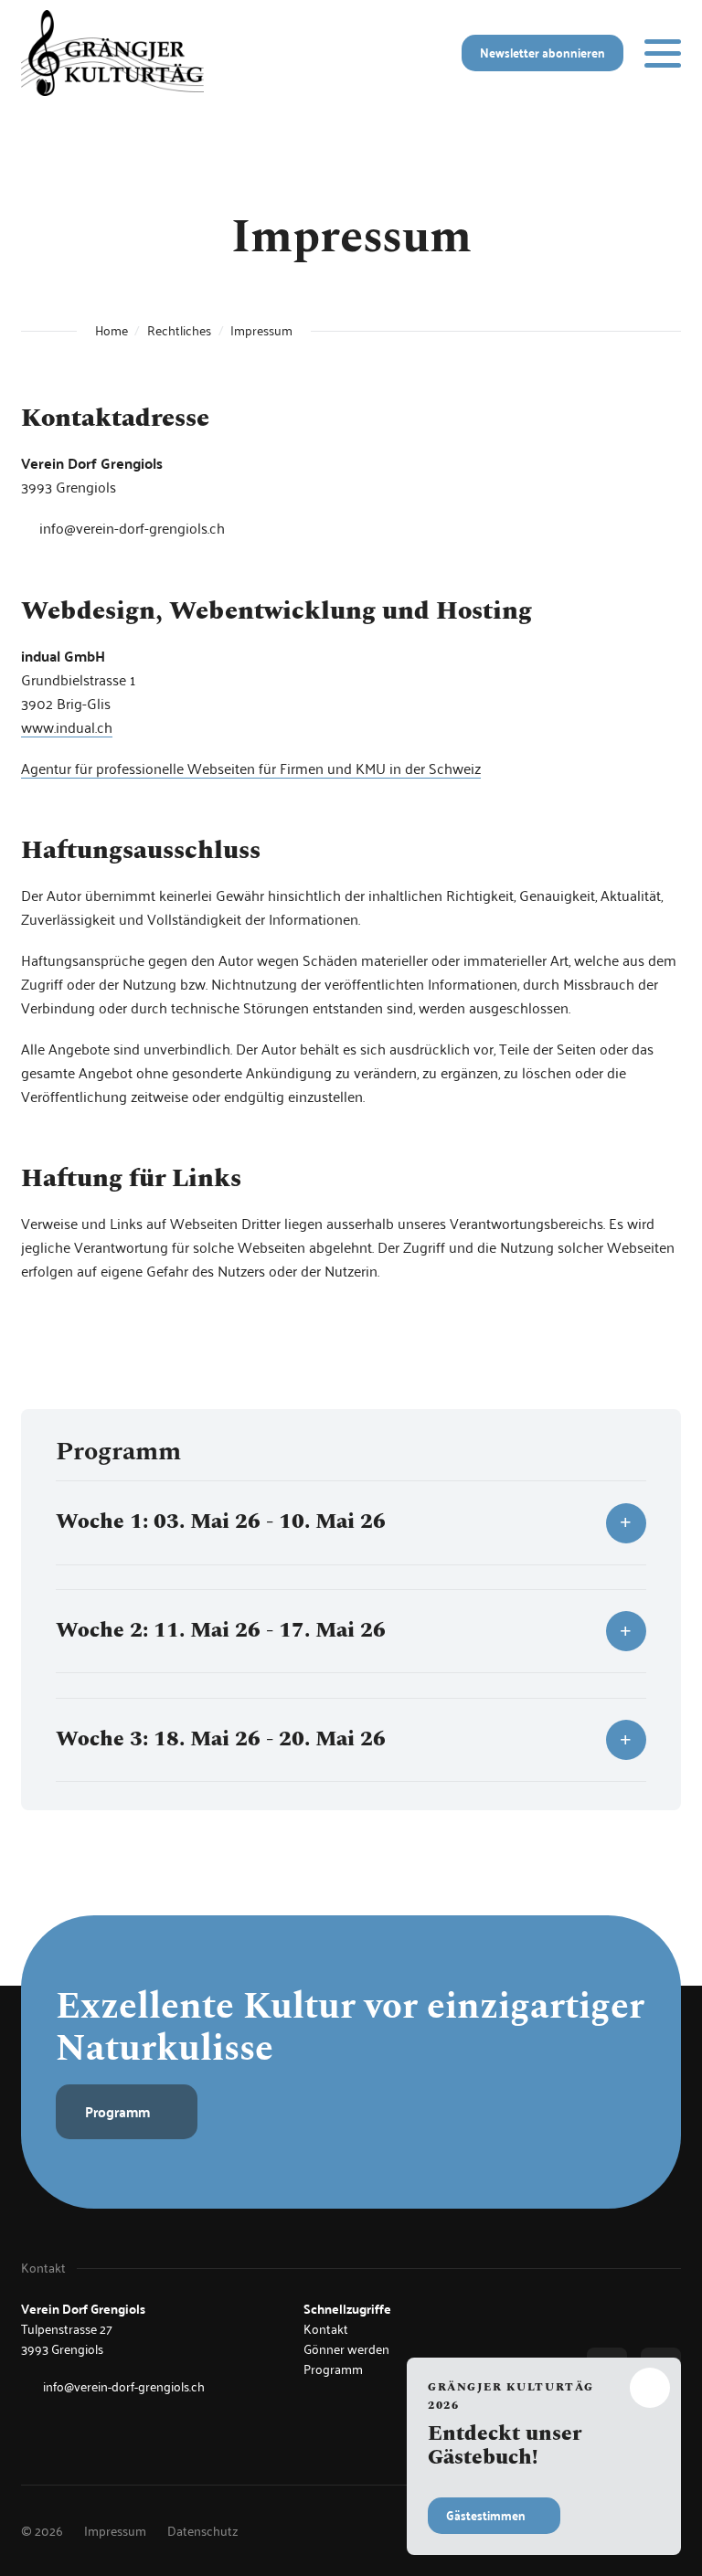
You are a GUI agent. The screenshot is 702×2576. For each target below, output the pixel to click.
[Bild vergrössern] (112, 53)
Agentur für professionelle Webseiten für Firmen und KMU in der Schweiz (251, 768)
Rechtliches (179, 331)
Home (112, 331)
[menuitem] (115, 2531)
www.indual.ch (67, 727)
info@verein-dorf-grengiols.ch (132, 528)
